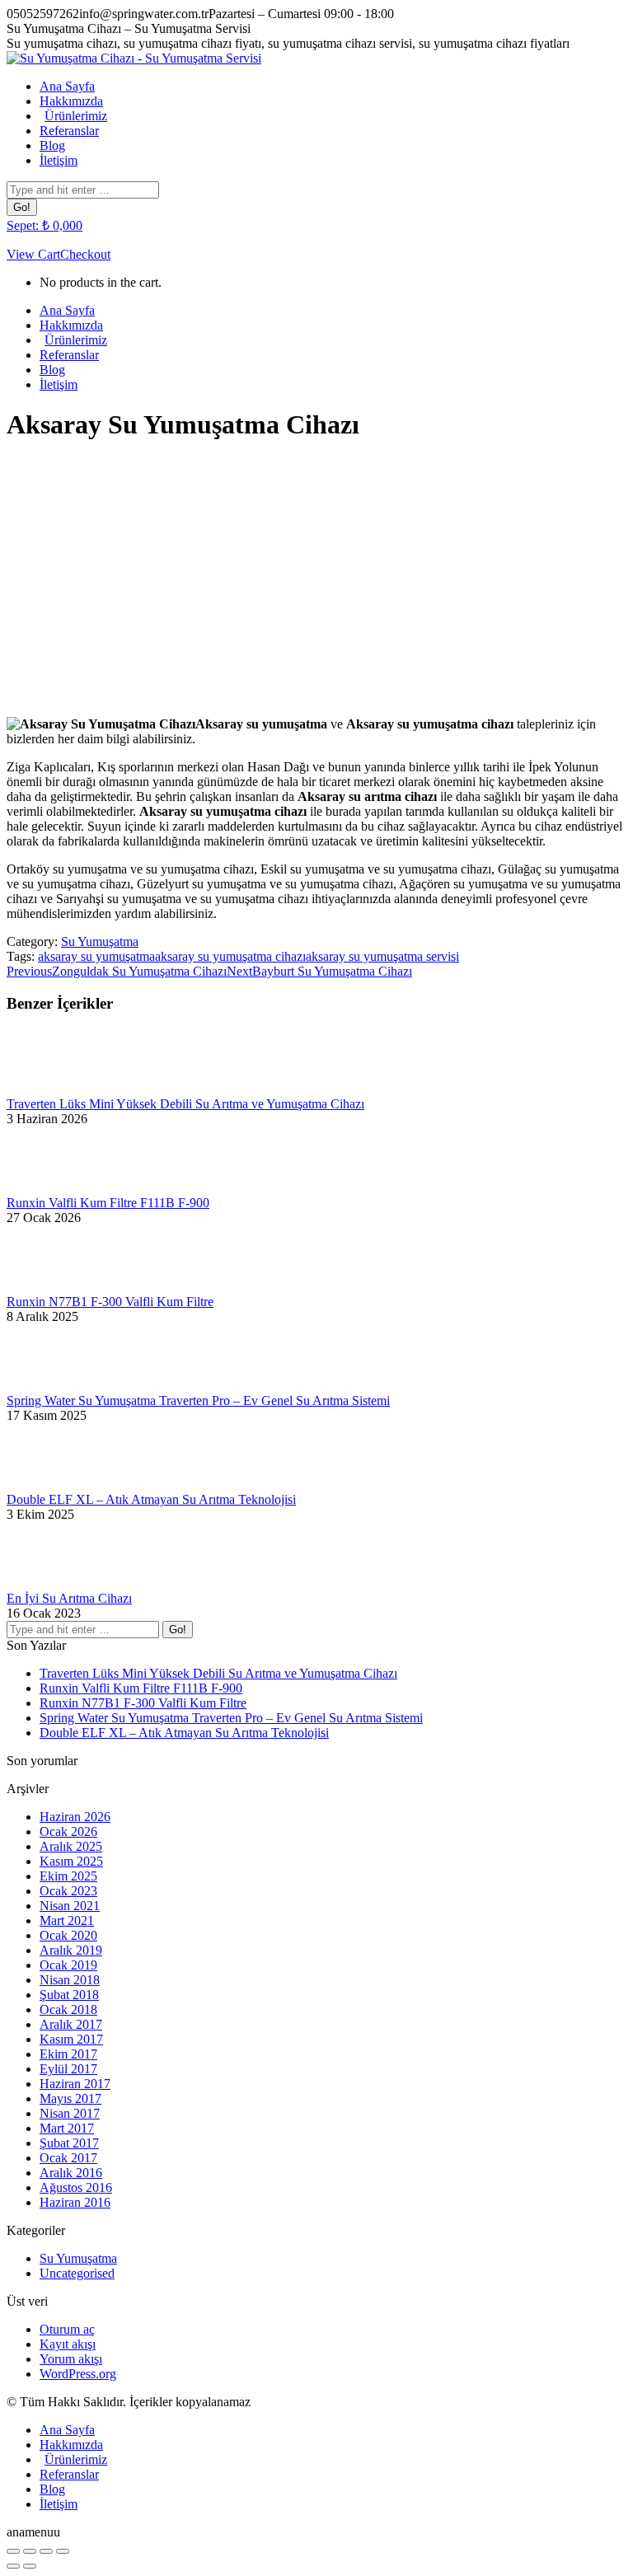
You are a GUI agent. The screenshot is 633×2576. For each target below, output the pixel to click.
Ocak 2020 (68, 1935)
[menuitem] (67, 86)
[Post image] (52, 1089)
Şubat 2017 (69, 2143)
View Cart (33, 254)
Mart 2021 (67, 1920)
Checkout (85, 254)
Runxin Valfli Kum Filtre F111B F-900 (108, 1203)
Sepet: (45, 225)
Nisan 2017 (70, 2113)
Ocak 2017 (68, 2158)
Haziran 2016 (75, 2202)
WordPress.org (78, 2374)
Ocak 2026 (68, 1831)
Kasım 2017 (71, 2039)
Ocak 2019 (68, 1965)
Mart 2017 (67, 2128)
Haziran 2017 (75, 2084)
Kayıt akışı (68, 2344)
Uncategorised (77, 2273)
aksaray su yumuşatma (96, 956)
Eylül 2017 (68, 2069)
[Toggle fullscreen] (46, 2551)
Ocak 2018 (68, 2009)
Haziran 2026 (75, 1817)
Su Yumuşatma (100, 941)
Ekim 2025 (68, 1876)
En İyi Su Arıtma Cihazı (69, 1598)
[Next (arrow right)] (30, 2566)
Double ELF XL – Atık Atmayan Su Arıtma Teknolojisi (151, 1499)
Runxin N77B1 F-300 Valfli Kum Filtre (110, 1302)
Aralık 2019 (71, 1950)
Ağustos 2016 (76, 2187)
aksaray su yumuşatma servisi (382, 956)
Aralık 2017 (71, 2024)
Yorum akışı (71, 2359)
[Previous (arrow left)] (13, 2566)
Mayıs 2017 (70, 2098)
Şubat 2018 (69, 1995)
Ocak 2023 (68, 1891)
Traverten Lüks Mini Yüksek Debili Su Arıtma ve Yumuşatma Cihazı (185, 1104)
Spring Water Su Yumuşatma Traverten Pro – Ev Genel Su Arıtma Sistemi (198, 1400)
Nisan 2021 (70, 1906)
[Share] (30, 2551)
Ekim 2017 (68, 2054)
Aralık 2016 (71, 2173)
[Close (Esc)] (13, 2551)
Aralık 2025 (71, 1846)
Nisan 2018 (70, 1980)
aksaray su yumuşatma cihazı (230, 956)
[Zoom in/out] (63, 2551)
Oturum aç (67, 2329)
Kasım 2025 (71, 1861)
